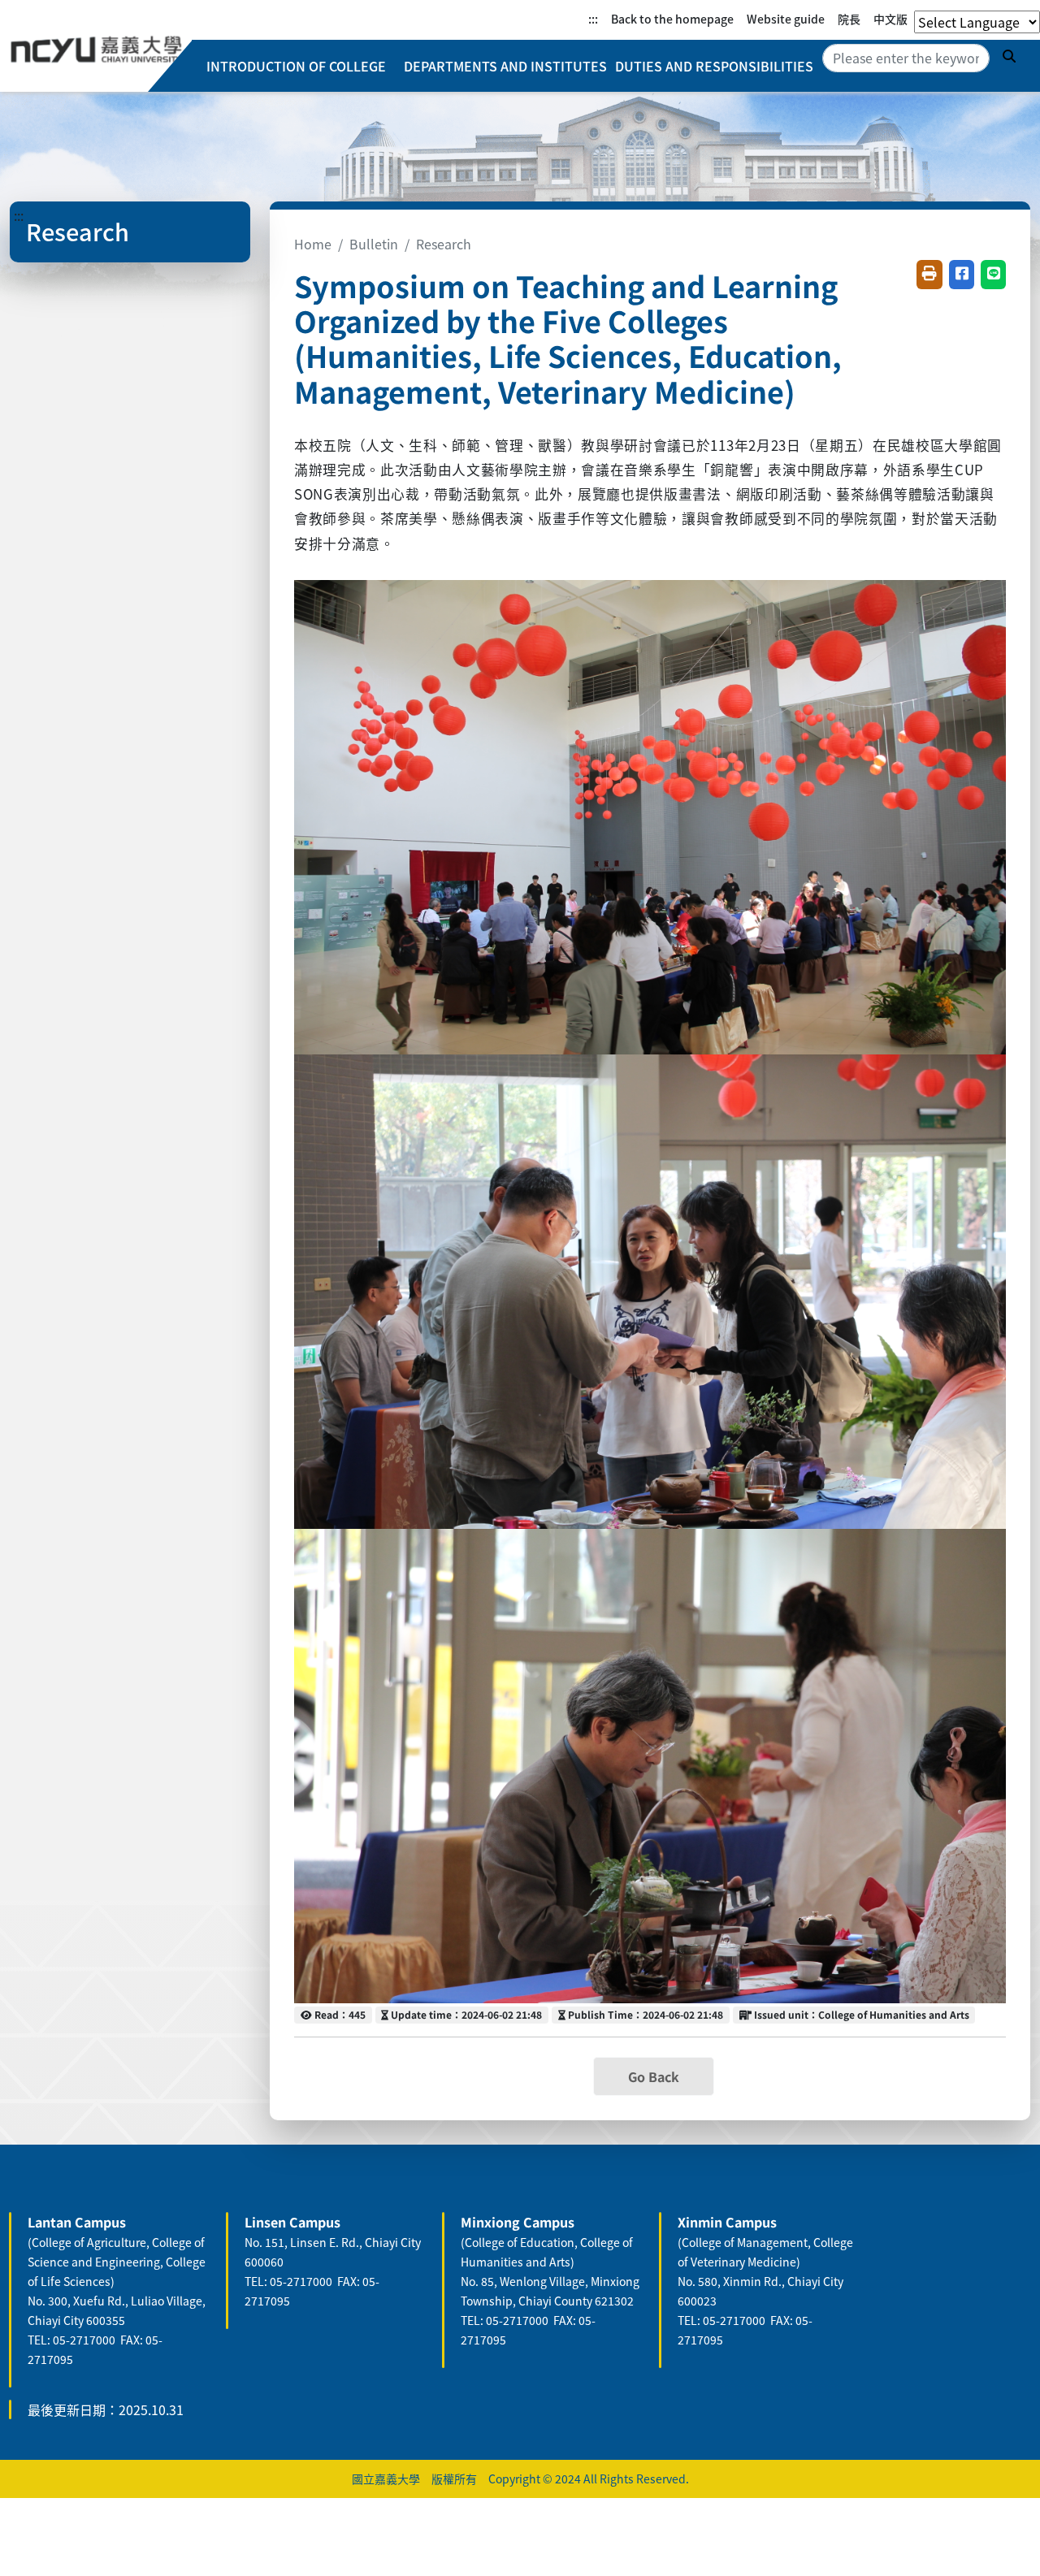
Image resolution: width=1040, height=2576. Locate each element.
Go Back (654, 2076)
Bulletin (374, 244)
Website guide (786, 19)
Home (313, 244)
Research (444, 244)
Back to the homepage (672, 19)
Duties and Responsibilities (714, 66)
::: (593, 19)
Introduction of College (296, 66)
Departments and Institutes (505, 66)
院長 (849, 19)
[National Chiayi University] (96, 50)
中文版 (890, 19)
